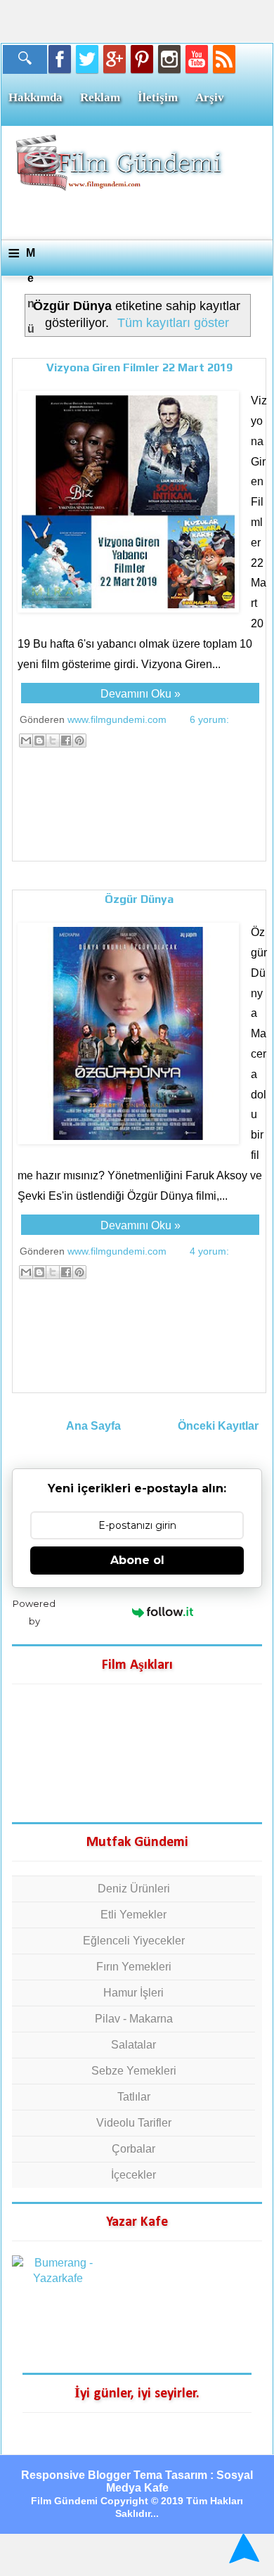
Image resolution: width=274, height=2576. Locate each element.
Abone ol (137, 1560)
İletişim (158, 97)
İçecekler (133, 2175)
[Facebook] (60, 59)
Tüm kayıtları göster (173, 323)
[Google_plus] (115, 59)
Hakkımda (35, 97)
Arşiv (210, 97)
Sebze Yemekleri (134, 2071)
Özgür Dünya (139, 899)
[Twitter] (87, 59)
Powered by (34, 1612)
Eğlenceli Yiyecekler (134, 1941)
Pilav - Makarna (134, 2019)
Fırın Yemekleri (134, 1967)
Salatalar (133, 2045)
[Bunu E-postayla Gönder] (26, 741)
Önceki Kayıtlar (218, 1426)
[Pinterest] (142, 59)
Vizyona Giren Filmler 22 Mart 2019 (139, 367)
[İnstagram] (169, 59)
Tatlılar (134, 2097)
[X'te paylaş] (53, 741)
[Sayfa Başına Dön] (242, 2548)
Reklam (100, 97)
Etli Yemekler (133, 1915)
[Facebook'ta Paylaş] (66, 741)
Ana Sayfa (93, 1426)
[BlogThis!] (39, 741)
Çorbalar (133, 2149)
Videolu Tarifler (134, 2123)
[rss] (224, 59)
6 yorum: (209, 719)
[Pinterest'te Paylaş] (79, 741)
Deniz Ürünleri (134, 1889)
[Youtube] (197, 59)
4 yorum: (209, 1251)
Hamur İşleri (133, 1993)
